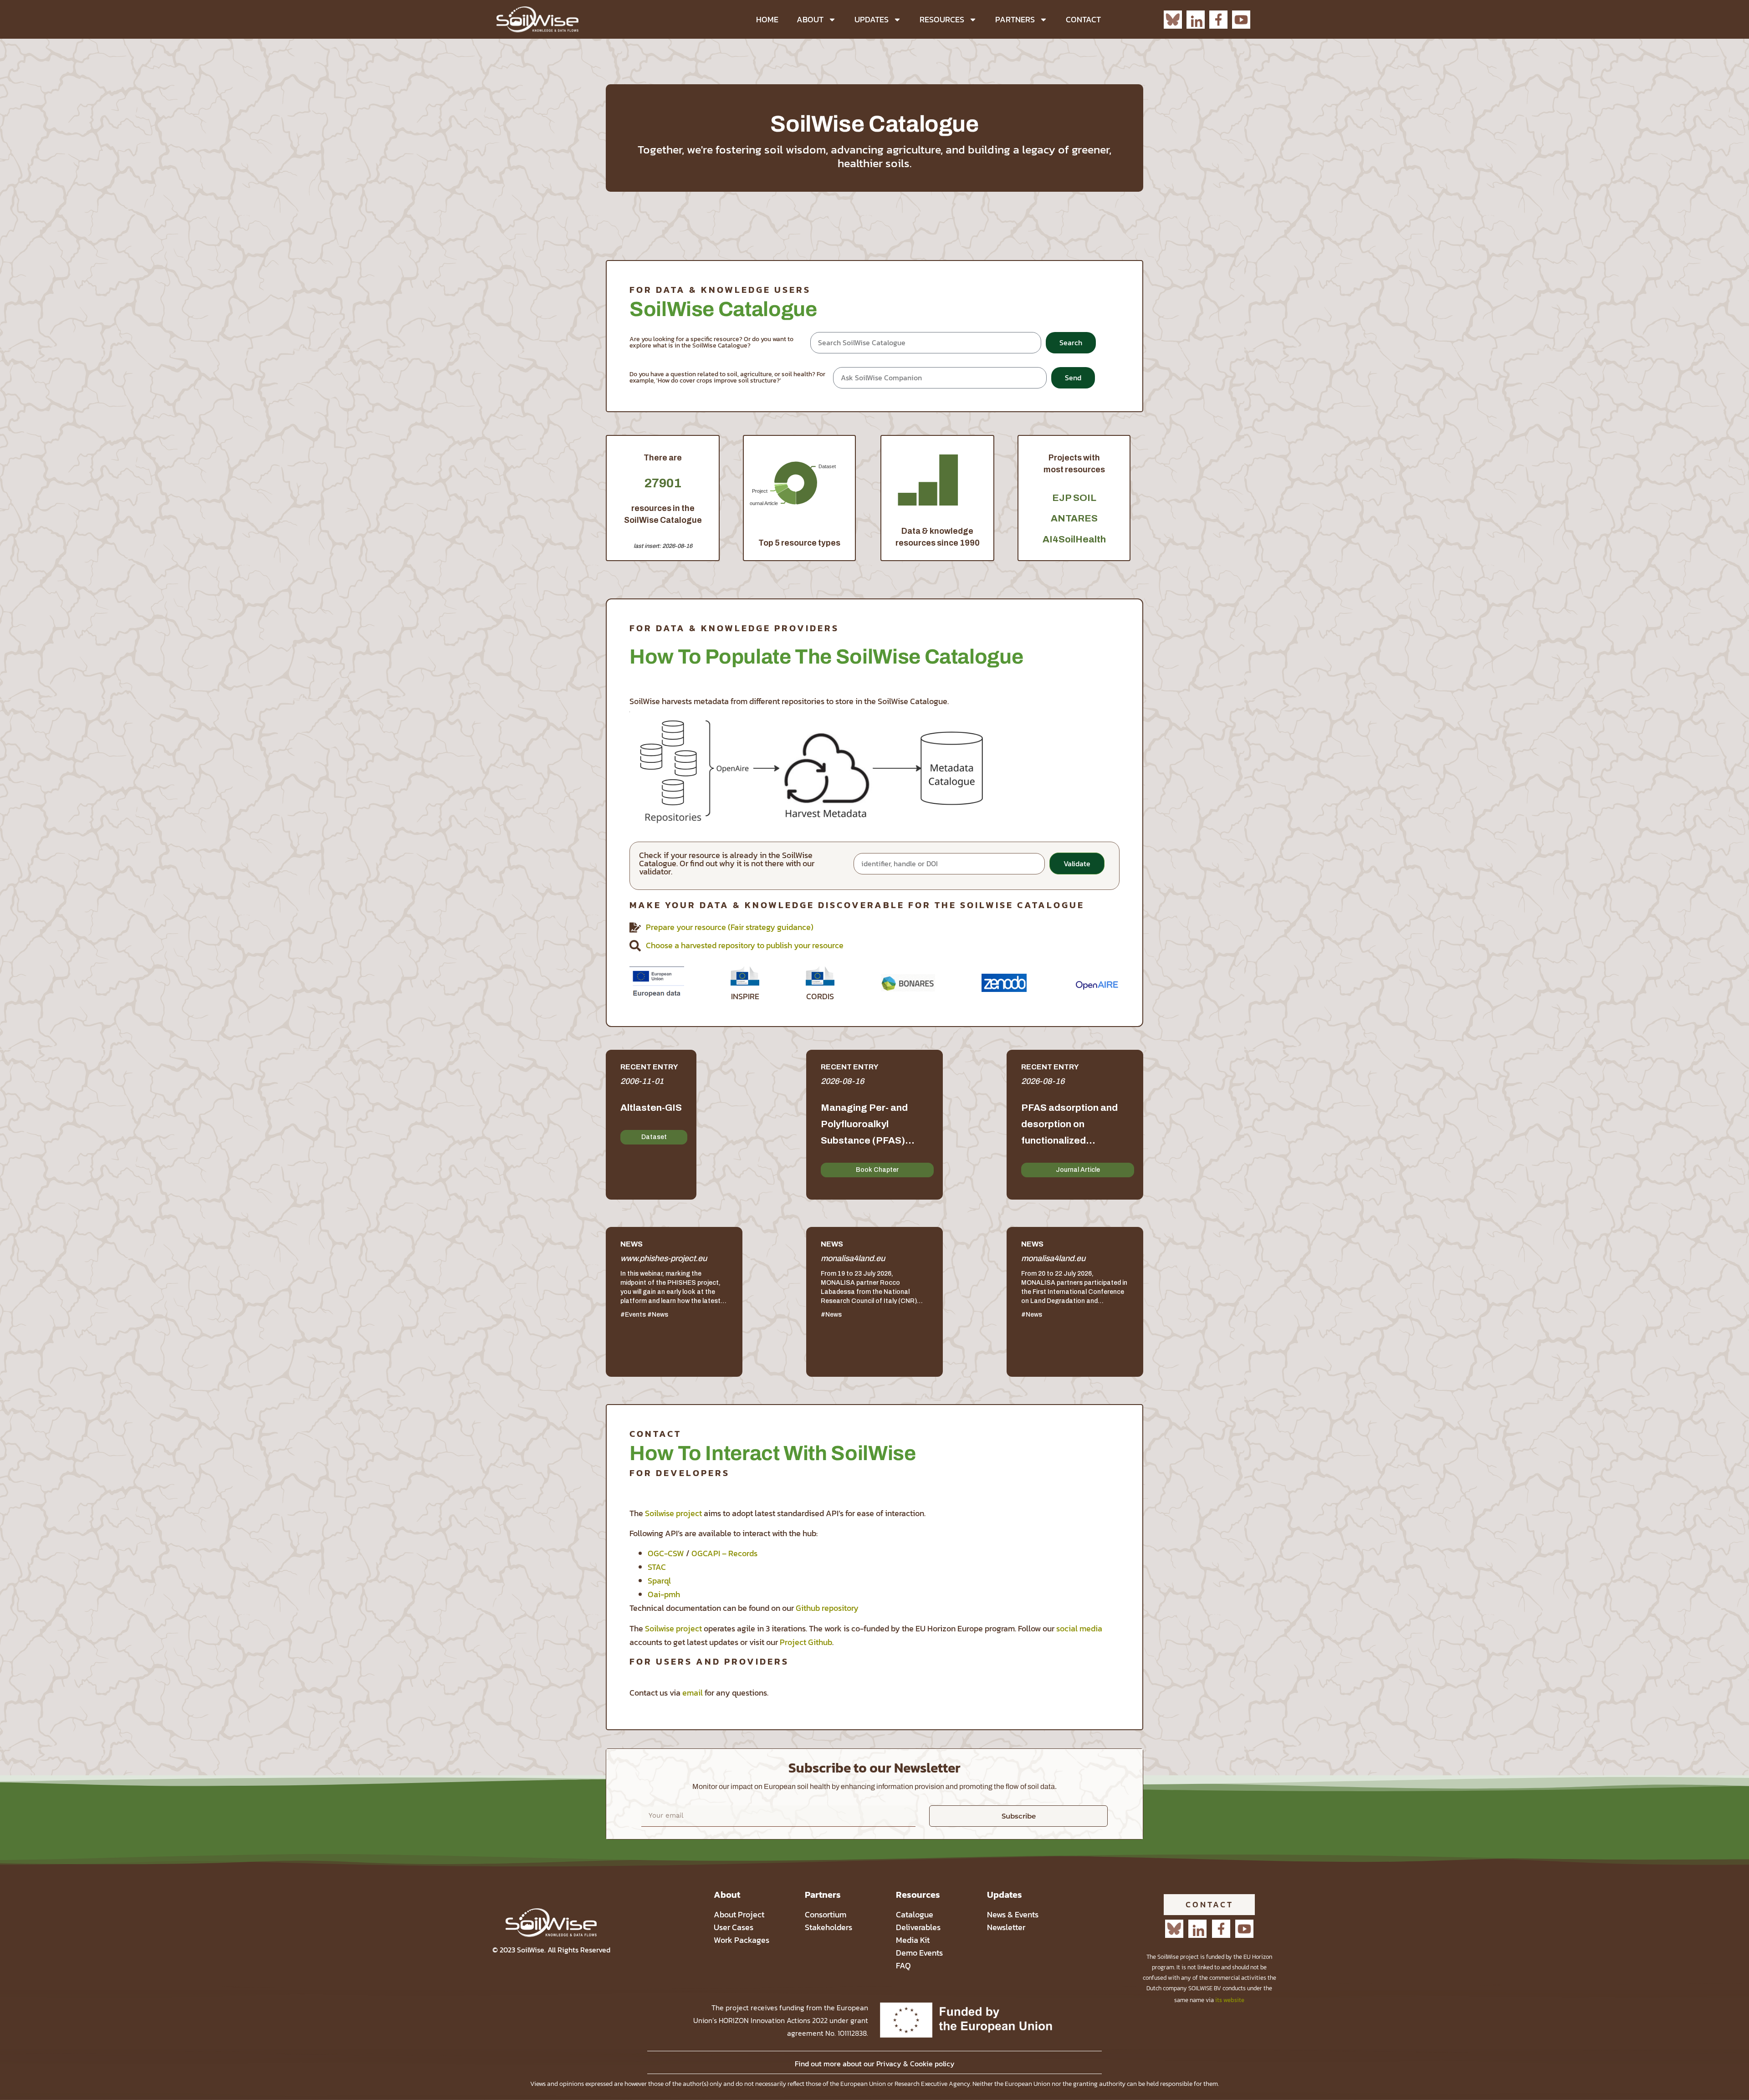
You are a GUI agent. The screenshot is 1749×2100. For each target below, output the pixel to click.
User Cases (734, 1927)
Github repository (827, 1608)
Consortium (826, 1914)
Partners (1015, 19)
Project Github (806, 1642)
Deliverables (918, 1927)
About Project (739, 1914)
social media (1079, 1628)
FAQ (903, 1965)
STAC (657, 1567)
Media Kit (913, 1940)
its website (1230, 2000)
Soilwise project (673, 1513)
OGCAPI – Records (724, 1553)
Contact (1083, 19)
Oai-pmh (664, 1594)
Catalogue (915, 1914)
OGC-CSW (666, 1553)
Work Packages (742, 1940)
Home (767, 19)
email (693, 1693)
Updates (872, 19)
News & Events (1013, 1914)
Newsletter (1006, 1927)
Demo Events (919, 1953)
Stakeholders (828, 1927)
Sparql (659, 1581)
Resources (942, 19)
